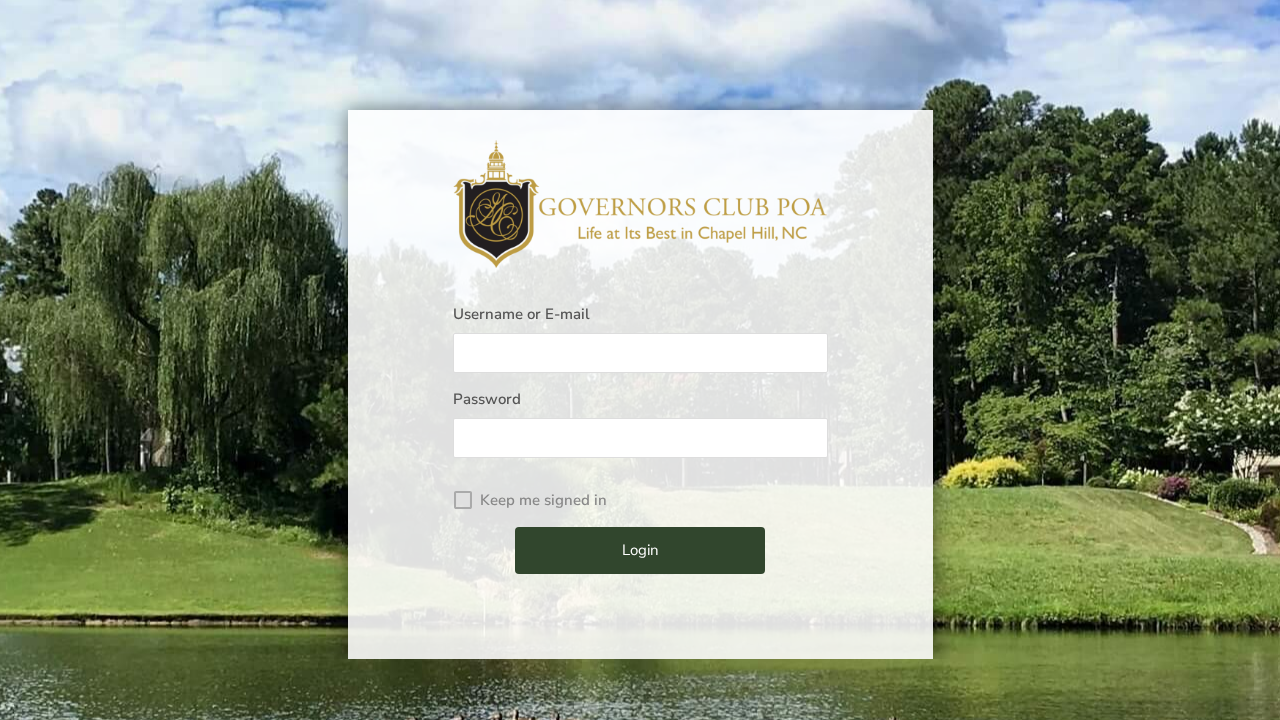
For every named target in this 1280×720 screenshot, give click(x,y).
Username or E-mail (521, 314)
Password (487, 399)
